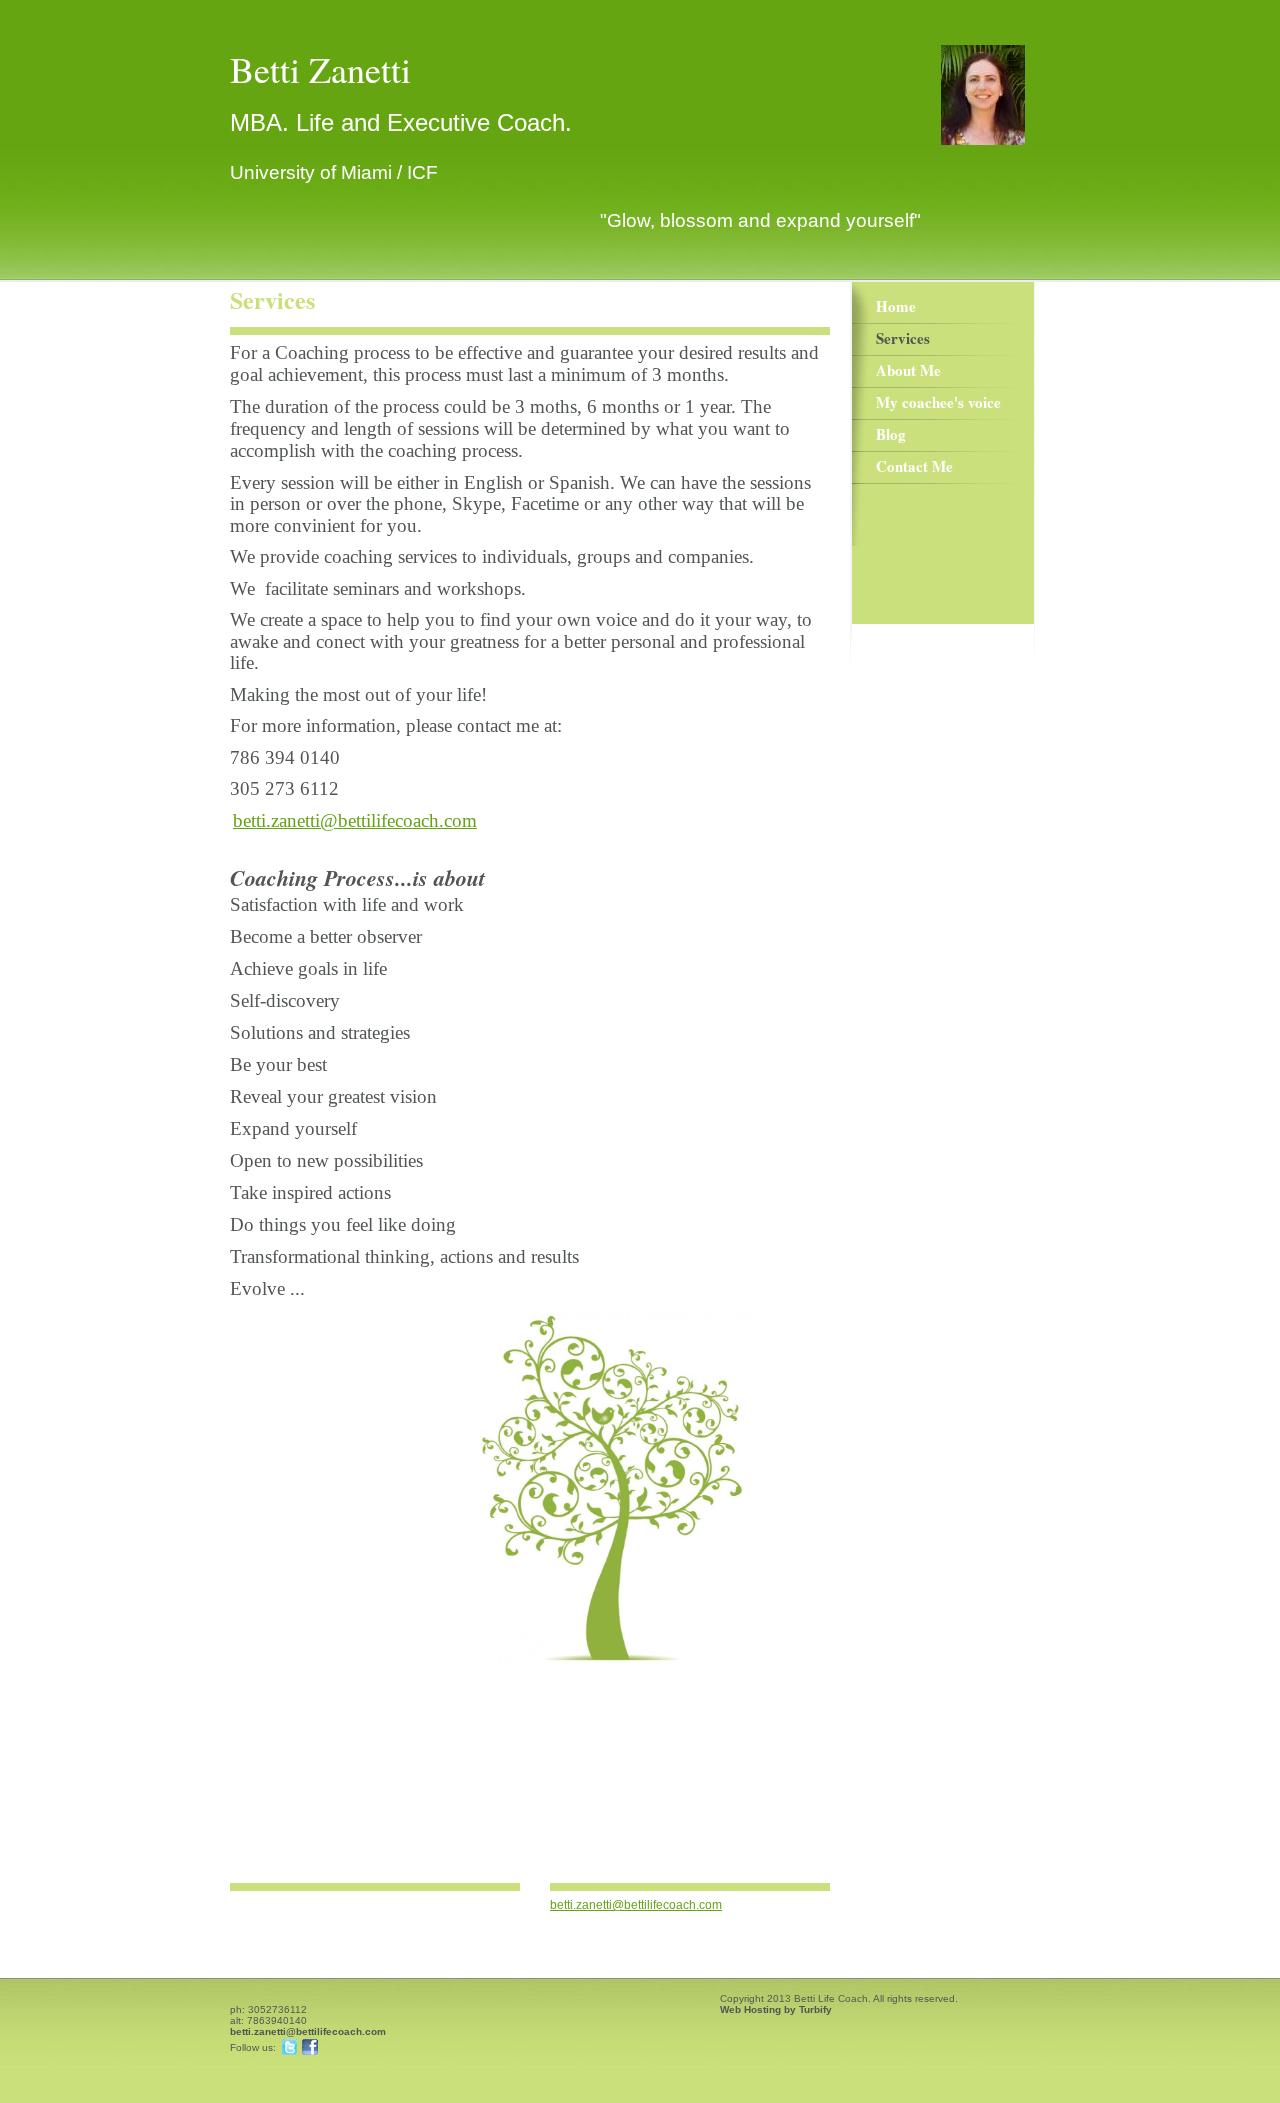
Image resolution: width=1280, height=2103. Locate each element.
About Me (908, 370)
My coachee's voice (938, 402)
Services (903, 338)
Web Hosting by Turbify (776, 2009)
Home (896, 306)
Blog (891, 434)
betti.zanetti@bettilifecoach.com (636, 1905)
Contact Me (914, 466)
